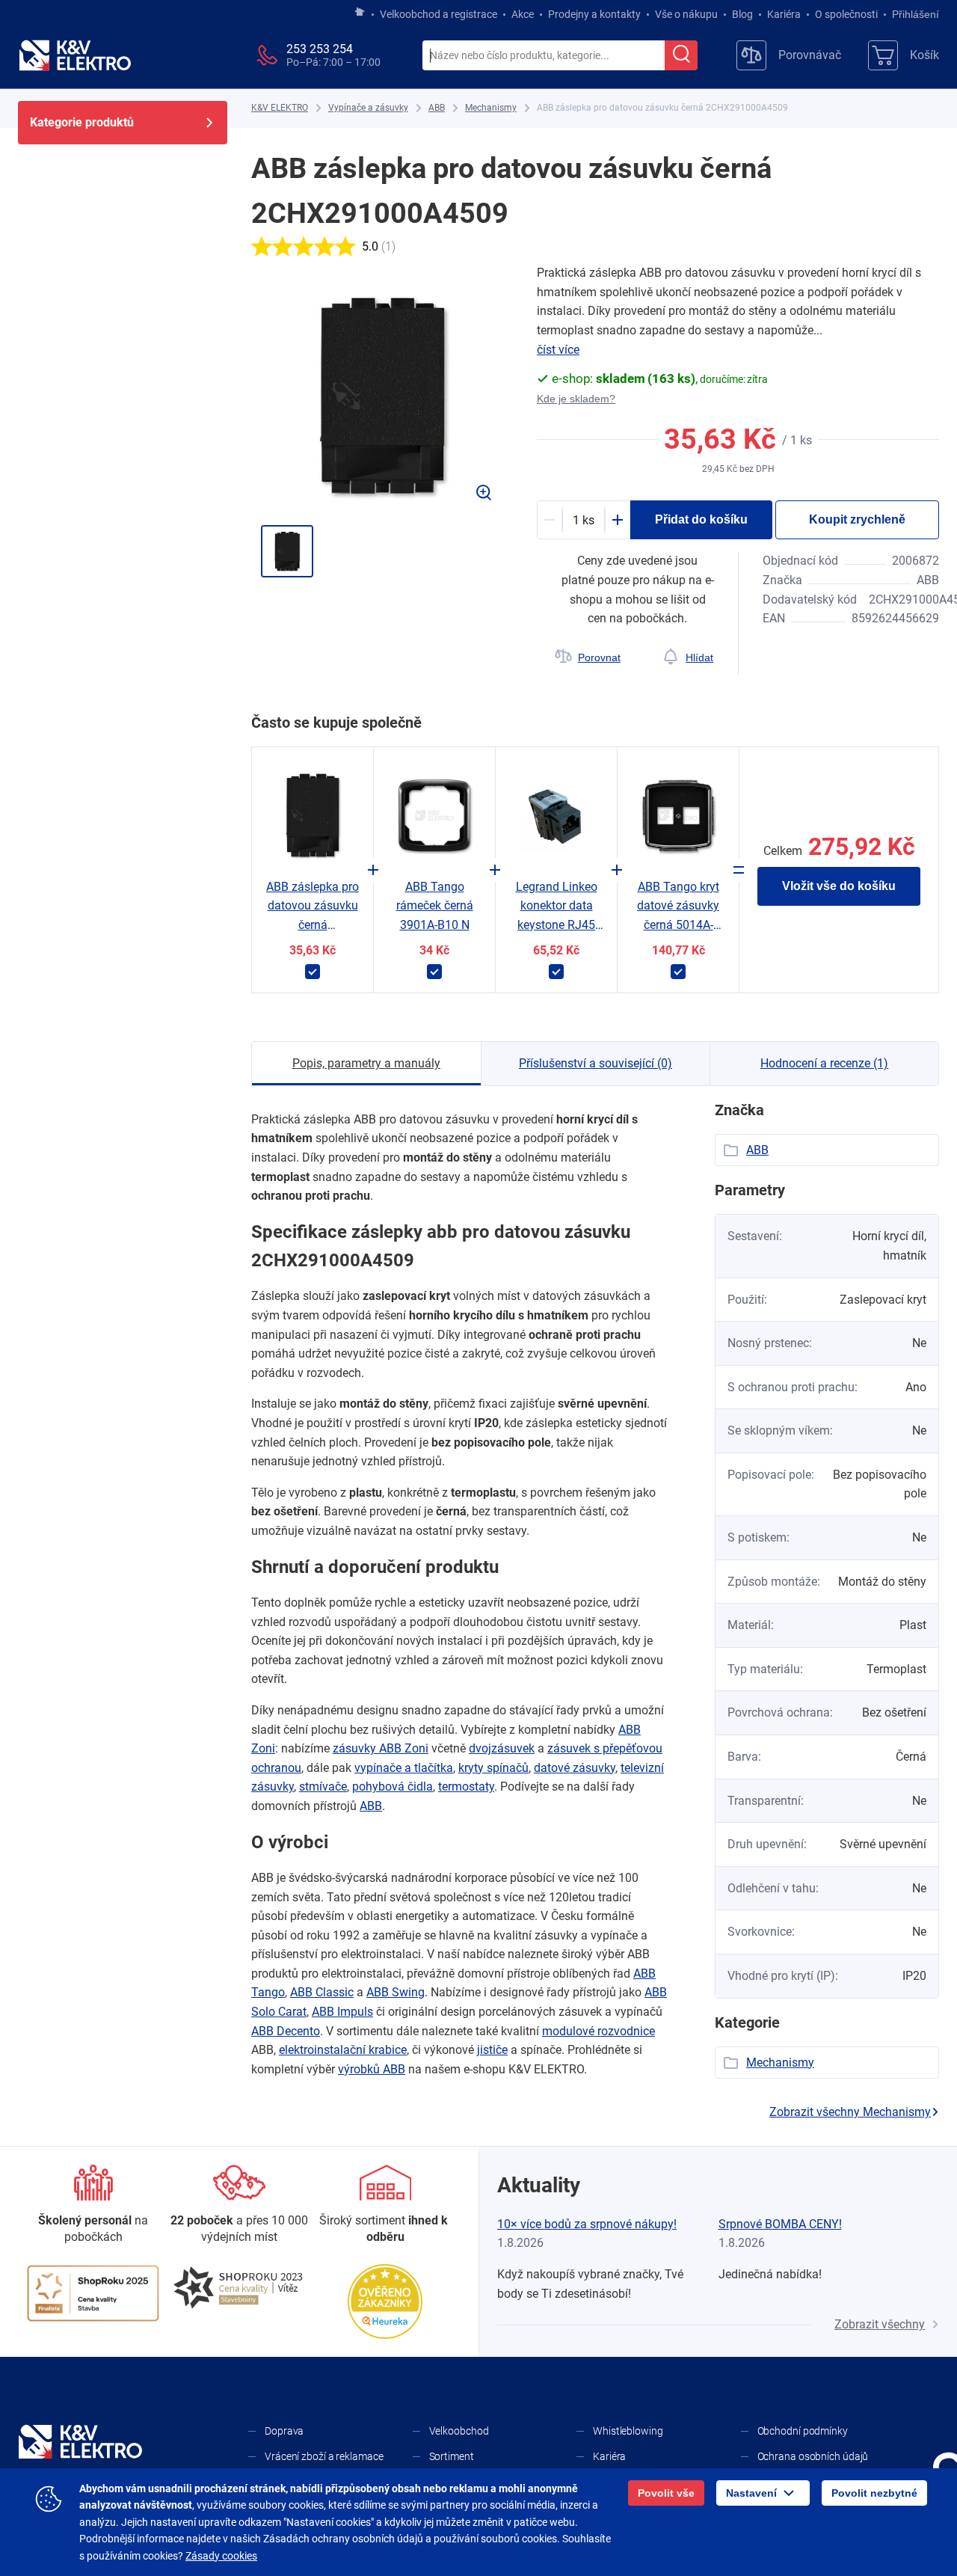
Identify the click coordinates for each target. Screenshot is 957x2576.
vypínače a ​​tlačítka (404, 1768)
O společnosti (846, 14)
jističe (492, 2050)
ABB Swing (396, 1992)
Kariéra (784, 14)
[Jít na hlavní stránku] (360, 13)
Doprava (284, 2431)
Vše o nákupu (686, 14)
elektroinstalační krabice (343, 2050)
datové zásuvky (575, 1768)
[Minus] (550, 520)
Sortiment (452, 2456)
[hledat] (681, 55)
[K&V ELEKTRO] (75, 55)
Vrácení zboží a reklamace (324, 2456)
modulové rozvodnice (598, 2031)
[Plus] (618, 520)
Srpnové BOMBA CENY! (780, 2224)
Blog (742, 14)
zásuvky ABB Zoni (381, 1748)
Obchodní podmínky (803, 2431)
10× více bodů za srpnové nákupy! (587, 2224)
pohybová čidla (393, 1787)
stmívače (323, 1787)
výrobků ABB (372, 2069)
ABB (371, 1806)
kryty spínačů (493, 1768)
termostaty (466, 1787)
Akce (523, 14)
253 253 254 (320, 49)
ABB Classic (322, 1992)
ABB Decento (286, 2031)
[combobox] (544, 56)
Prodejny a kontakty (594, 14)
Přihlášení (916, 14)
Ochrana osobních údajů (813, 2456)
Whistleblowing (628, 2431)
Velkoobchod (459, 2431)
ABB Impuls (342, 2012)
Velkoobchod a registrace (439, 14)
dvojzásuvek (502, 1748)
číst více (558, 350)
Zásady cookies (221, 2556)
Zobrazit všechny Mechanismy (850, 2112)
